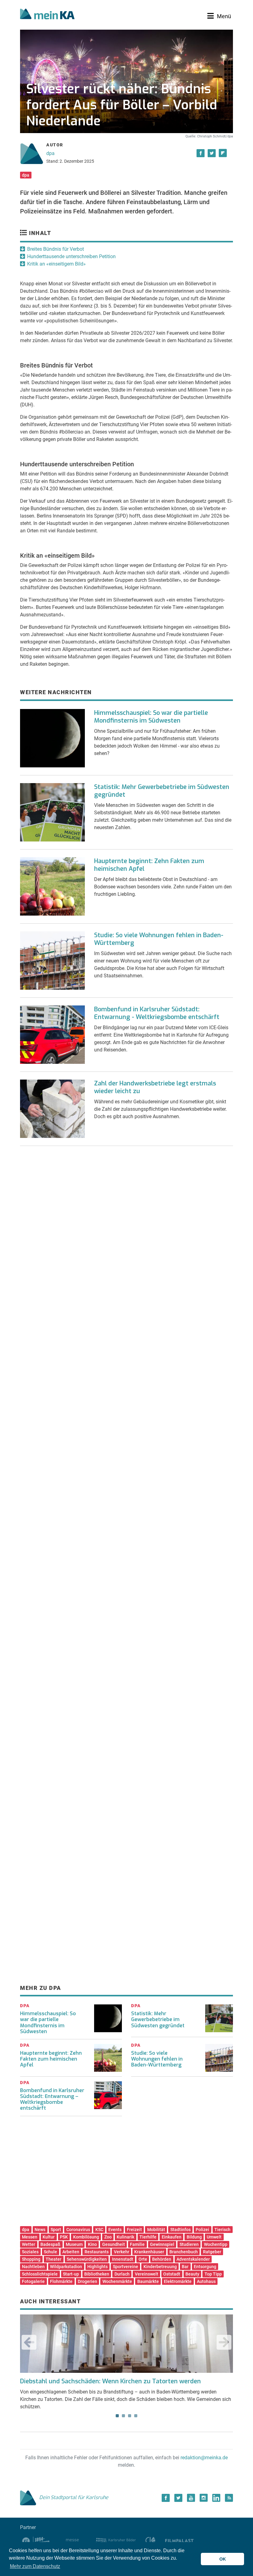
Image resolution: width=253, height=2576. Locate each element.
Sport (56, 2230)
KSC (99, 2230)
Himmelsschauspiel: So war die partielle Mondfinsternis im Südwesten (151, 717)
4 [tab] (136, 2416)
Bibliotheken (97, 2274)
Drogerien (87, 2281)
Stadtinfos (180, 2230)
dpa (50, 153)
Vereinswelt (147, 2274)
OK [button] (223, 2559)
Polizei (202, 2230)
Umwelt (214, 2237)
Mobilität (156, 2230)
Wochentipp (216, 2244)
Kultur (49, 2237)
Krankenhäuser (149, 2252)
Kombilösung (86, 2237)
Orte (143, 2259)
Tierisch (222, 2230)
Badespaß (50, 2244)
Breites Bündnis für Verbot (56, 249)
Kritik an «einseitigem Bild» (56, 264)
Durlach (122, 2274)
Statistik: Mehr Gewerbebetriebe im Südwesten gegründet (162, 791)
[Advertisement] (126, 1213)
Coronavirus (78, 2230)
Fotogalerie (33, 2281)
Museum (74, 2244)
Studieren (189, 2244)
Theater (54, 2259)
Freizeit (134, 2230)
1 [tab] (117, 2416)
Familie (137, 2244)
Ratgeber (212, 2252)
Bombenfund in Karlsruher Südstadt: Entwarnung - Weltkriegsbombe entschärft (157, 1013)
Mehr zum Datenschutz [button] (35, 2566)
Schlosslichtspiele (40, 2274)
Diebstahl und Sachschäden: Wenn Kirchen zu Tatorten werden (110, 2381)
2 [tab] (123, 2416)
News (40, 2230)
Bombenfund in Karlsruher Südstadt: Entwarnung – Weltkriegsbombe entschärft (52, 2099)
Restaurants (97, 2252)
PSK (64, 2237)
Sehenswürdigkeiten (87, 2259)
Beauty (192, 2274)
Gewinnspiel (162, 2244)
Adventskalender (193, 2259)
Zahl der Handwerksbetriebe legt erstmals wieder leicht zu (155, 1087)
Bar (185, 2267)
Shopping (31, 2259)
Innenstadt (123, 2259)
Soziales (30, 2252)
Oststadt (172, 2274)
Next (224, 2342)
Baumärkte (148, 2281)
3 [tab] (130, 2416)
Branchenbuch (184, 2252)
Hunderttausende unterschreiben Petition (71, 256)
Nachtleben (33, 2267)
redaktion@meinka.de (204, 2458)
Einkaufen (172, 2237)
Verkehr (122, 2252)
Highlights (97, 2267)
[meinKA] (47, 15)
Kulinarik (125, 2237)
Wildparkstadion (66, 2267)
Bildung (194, 2237)
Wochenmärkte (117, 2281)
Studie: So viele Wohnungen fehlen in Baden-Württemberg (159, 939)
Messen (30, 2237)
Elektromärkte (178, 2281)
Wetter (29, 2244)
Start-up (71, 2274)
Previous (29, 2342)
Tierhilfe (148, 2237)
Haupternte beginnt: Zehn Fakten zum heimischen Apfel (149, 865)
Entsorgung (205, 2267)
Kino (92, 2244)
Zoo (108, 2237)
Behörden (162, 2259)
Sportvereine (126, 2267)
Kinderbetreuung (160, 2267)
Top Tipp (213, 2274)
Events (115, 2230)
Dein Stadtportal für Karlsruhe (74, 2497)
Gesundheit (114, 2244)
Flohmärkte (61, 2281)
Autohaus (206, 2281)
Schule (50, 2252)
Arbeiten (71, 2252)
